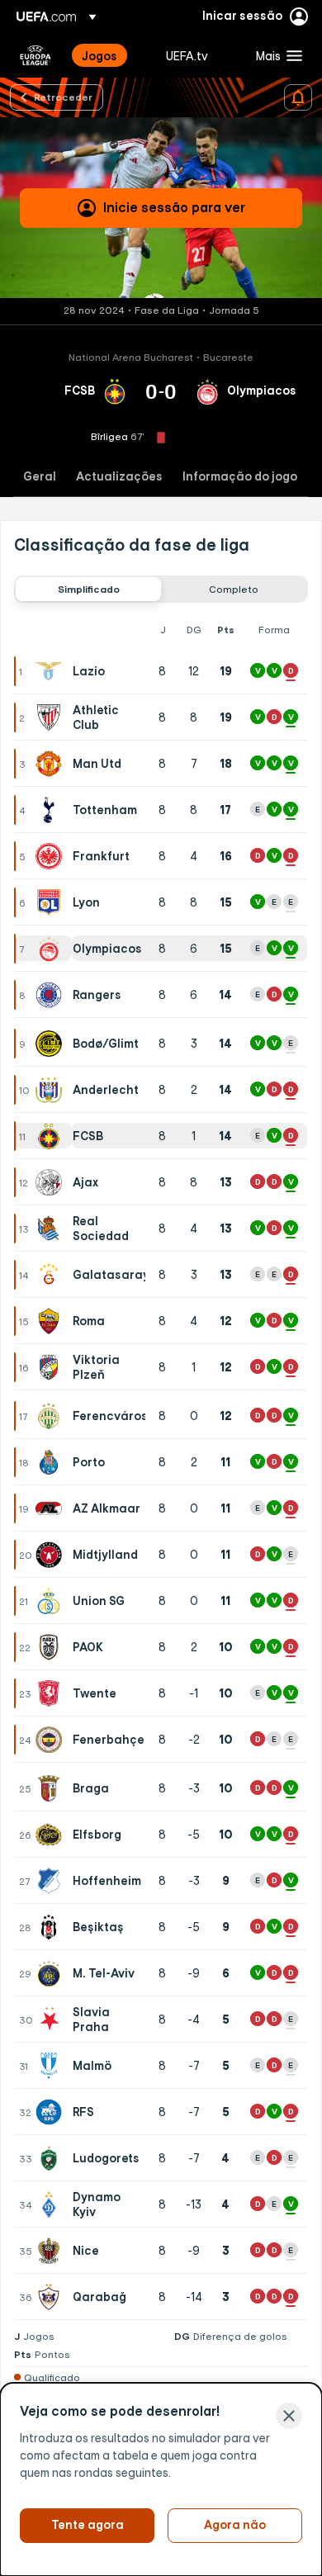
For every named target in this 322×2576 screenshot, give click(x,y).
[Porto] (52, 1462)
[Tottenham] (52, 810)
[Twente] (52, 1693)
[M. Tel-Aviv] (52, 1973)
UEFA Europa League (36, 55)
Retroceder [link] (63, 97)
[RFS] (52, 2112)
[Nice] (52, 2251)
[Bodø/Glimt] (52, 1044)
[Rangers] (52, 995)
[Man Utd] (52, 764)
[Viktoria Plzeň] (52, 1367)
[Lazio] (52, 671)
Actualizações (119, 477)
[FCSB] (52, 1136)
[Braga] (52, 1788)
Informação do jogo (240, 477)
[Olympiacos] (52, 949)
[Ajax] (52, 1182)
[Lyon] (52, 902)
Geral (40, 477)
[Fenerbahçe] (52, 1740)
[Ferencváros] (52, 1416)
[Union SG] (52, 1601)
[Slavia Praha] (53, 2020)
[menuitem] (110, 55)
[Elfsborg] (52, 1835)
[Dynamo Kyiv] (52, 2204)
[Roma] (52, 1321)
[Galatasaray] (52, 1275)
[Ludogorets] (52, 2158)
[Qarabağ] (52, 2297)
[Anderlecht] (52, 1090)
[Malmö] (52, 2066)
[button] (275, 55)
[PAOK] (52, 1647)
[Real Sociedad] (52, 1229)
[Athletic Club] (52, 717)
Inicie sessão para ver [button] (174, 207)
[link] (99, 55)
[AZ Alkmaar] (52, 1508)
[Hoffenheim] (52, 1881)
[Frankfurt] (52, 856)
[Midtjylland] (52, 1555)
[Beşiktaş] (52, 1927)
